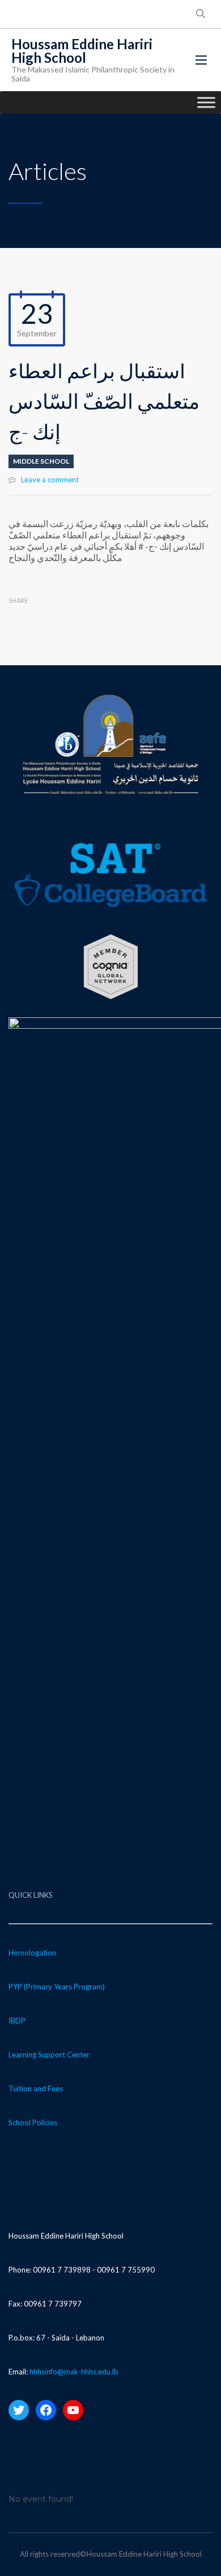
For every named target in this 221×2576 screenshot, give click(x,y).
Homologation (32, 1953)
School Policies (33, 2123)
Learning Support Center (49, 2055)
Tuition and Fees (36, 2089)
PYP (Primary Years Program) (57, 1987)
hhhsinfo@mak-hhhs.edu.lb (74, 2372)
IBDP (17, 2021)
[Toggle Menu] (206, 102)
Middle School (41, 461)
